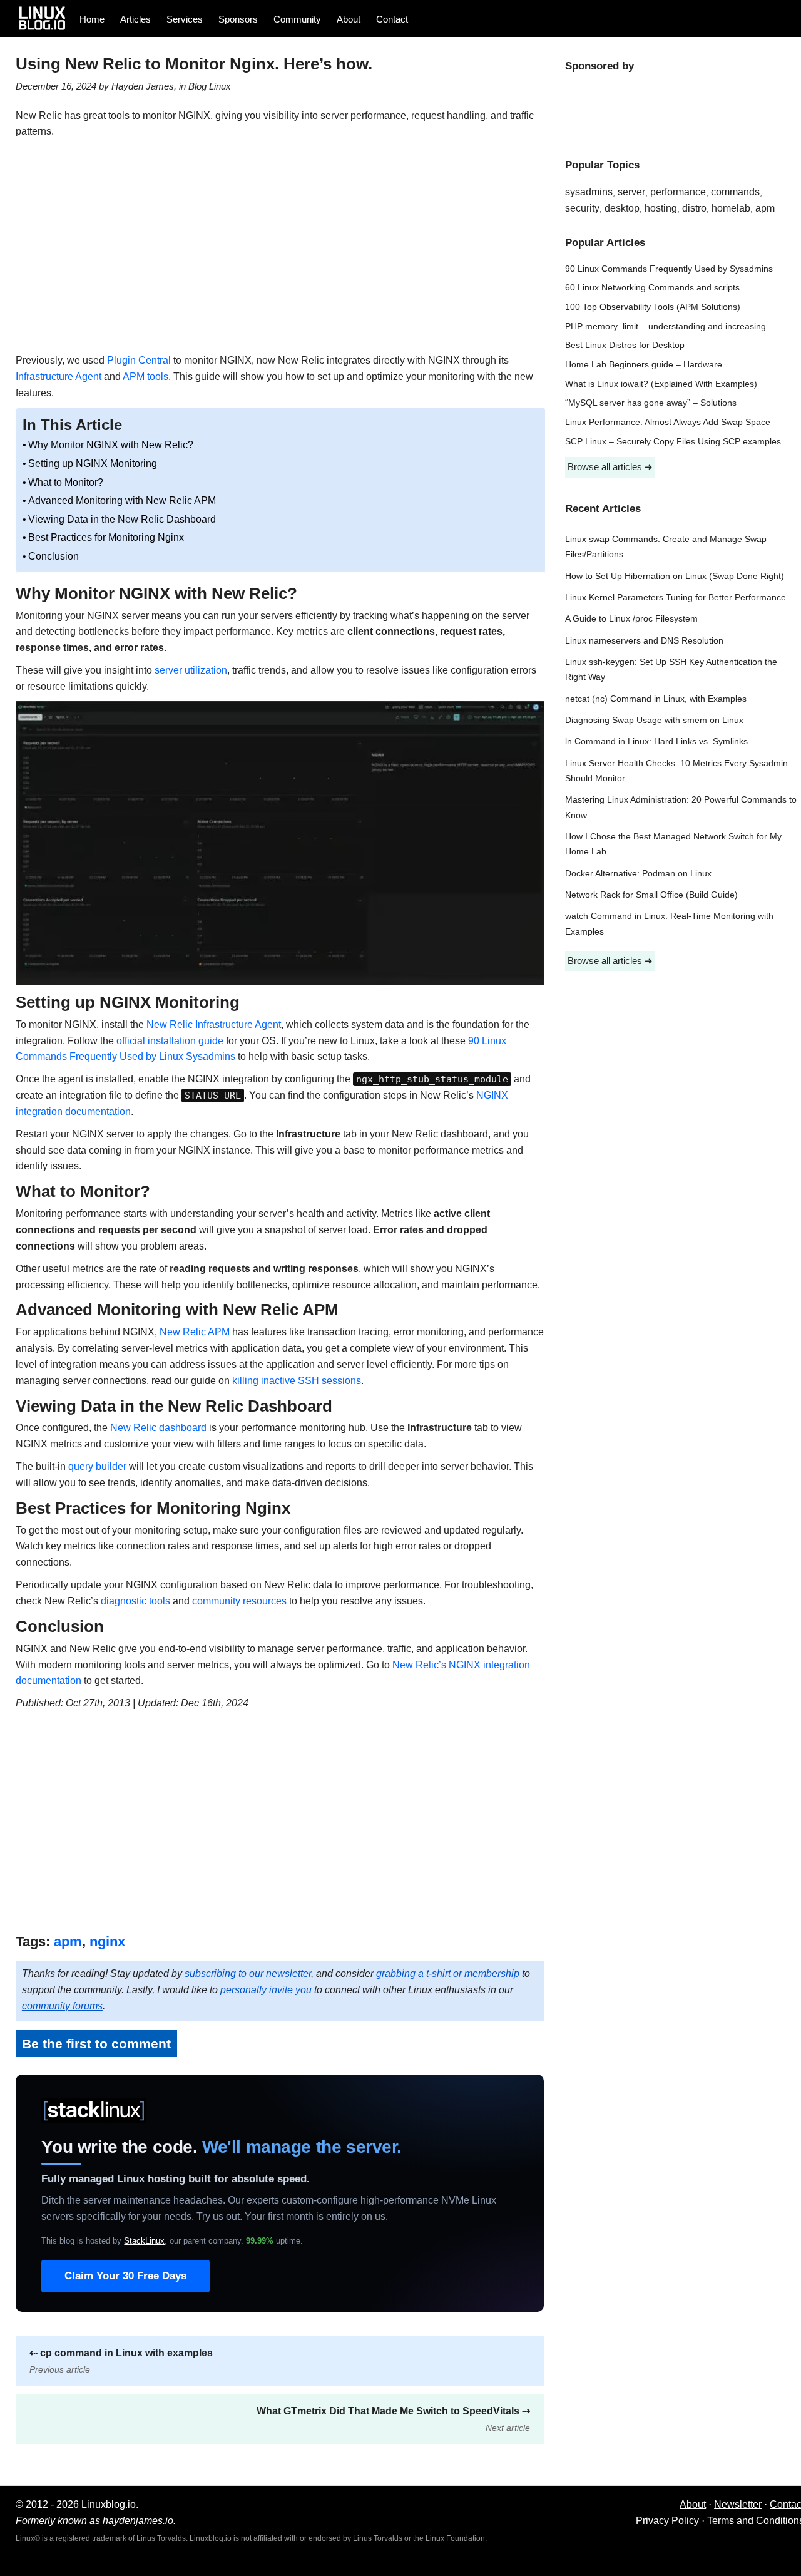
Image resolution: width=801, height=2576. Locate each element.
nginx (107, 1942)
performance (678, 192)
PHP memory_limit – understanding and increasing (666, 326)
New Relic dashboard (158, 1428)
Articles (135, 19)
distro (694, 208)
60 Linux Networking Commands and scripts (652, 288)
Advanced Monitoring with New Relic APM (122, 500)
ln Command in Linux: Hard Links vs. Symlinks (656, 741)
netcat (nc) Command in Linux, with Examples (656, 699)
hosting (661, 208)
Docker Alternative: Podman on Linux (638, 874)
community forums (62, 2006)
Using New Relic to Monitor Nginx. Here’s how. (194, 64)
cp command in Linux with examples (121, 2361)
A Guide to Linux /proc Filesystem (631, 619)
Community (297, 19)
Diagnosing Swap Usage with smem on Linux (654, 720)
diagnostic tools (135, 1601)
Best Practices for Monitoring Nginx (106, 537)
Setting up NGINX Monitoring (93, 464)
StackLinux (144, 2241)
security (582, 208)
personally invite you (266, 1990)
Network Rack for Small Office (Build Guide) (651, 895)
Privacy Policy (667, 2521)
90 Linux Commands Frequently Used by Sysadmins (669, 269)
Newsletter (738, 2504)
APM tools (145, 377)
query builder (97, 1466)
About (349, 19)
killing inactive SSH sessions (297, 1381)
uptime (273, 2241)
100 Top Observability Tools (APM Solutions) (653, 307)
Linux (220, 86)
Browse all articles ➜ (610, 467)
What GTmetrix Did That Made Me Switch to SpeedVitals (393, 2419)
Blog (197, 86)
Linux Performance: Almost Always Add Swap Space (668, 422)
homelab (731, 208)
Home (92, 19)
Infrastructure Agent (59, 377)
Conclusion (54, 556)
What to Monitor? (66, 482)
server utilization (191, 670)
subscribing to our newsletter (248, 1973)
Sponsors (238, 19)
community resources (239, 1601)
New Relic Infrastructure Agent (214, 1024)
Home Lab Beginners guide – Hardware (644, 365)
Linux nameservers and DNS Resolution (644, 641)
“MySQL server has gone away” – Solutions (651, 403)
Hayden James (143, 86)
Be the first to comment (96, 2044)
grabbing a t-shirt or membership (448, 1973)
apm (68, 1942)
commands (735, 192)
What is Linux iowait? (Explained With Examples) (661, 384)
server (631, 192)
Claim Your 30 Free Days (125, 2276)
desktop (622, 208)
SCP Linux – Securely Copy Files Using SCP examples (673, 442)
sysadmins (589, 192)
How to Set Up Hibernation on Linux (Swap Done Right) (675, 576)
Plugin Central (139, 360)
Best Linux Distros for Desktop (625, 345)
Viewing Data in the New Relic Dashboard (122, 519)
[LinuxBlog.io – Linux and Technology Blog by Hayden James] (46, 18)
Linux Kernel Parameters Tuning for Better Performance (676, 598)
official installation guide (170, 1041)
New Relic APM (195, 1332)
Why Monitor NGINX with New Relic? (111, 445)
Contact (392, 19)
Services (185, 19)
